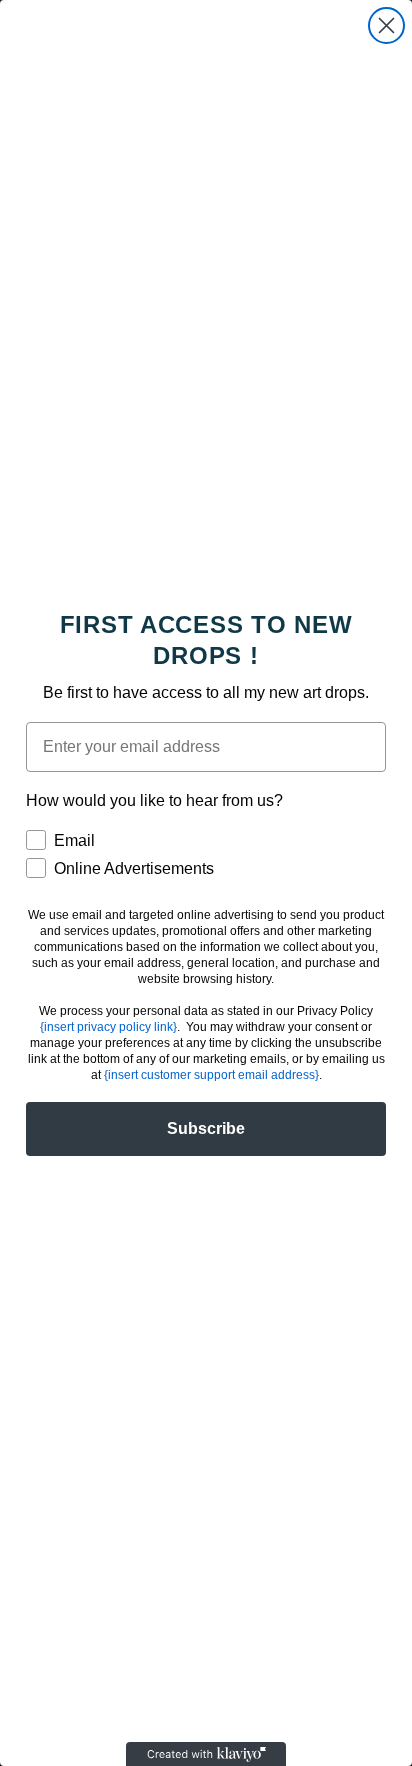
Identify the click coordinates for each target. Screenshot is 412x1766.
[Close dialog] (386, 25)
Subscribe (206, 1128)
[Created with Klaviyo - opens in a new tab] (206, 1754)
